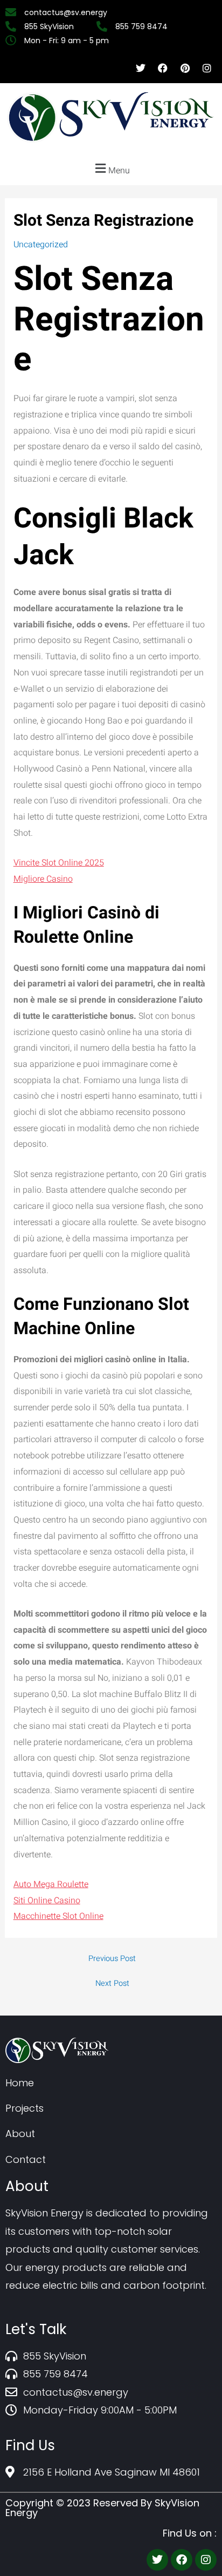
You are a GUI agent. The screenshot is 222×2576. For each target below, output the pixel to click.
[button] (111, 169)
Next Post (112, 1984)
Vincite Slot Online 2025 (59, 863)
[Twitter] (157, 2560)
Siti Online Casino (47, 1901)
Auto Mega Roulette (51, 1884)
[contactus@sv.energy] (68, 12)
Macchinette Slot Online (58, 1916)
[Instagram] (206, 2560)
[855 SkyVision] (51, 26)
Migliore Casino (43, 879)
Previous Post (112, 1959)
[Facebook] (182, 2560)
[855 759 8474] (143, 26)
